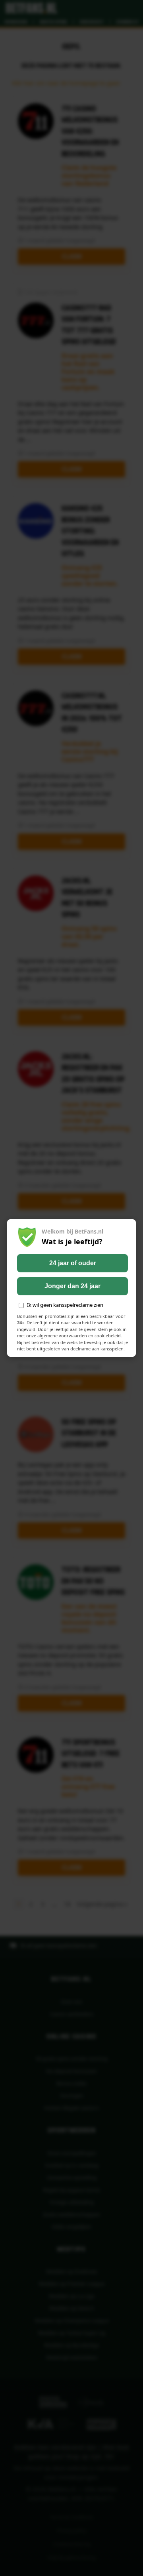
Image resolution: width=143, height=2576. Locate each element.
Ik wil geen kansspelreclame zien (65, 1305)
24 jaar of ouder (73, 1263)
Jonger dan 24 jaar (72, 1286)
